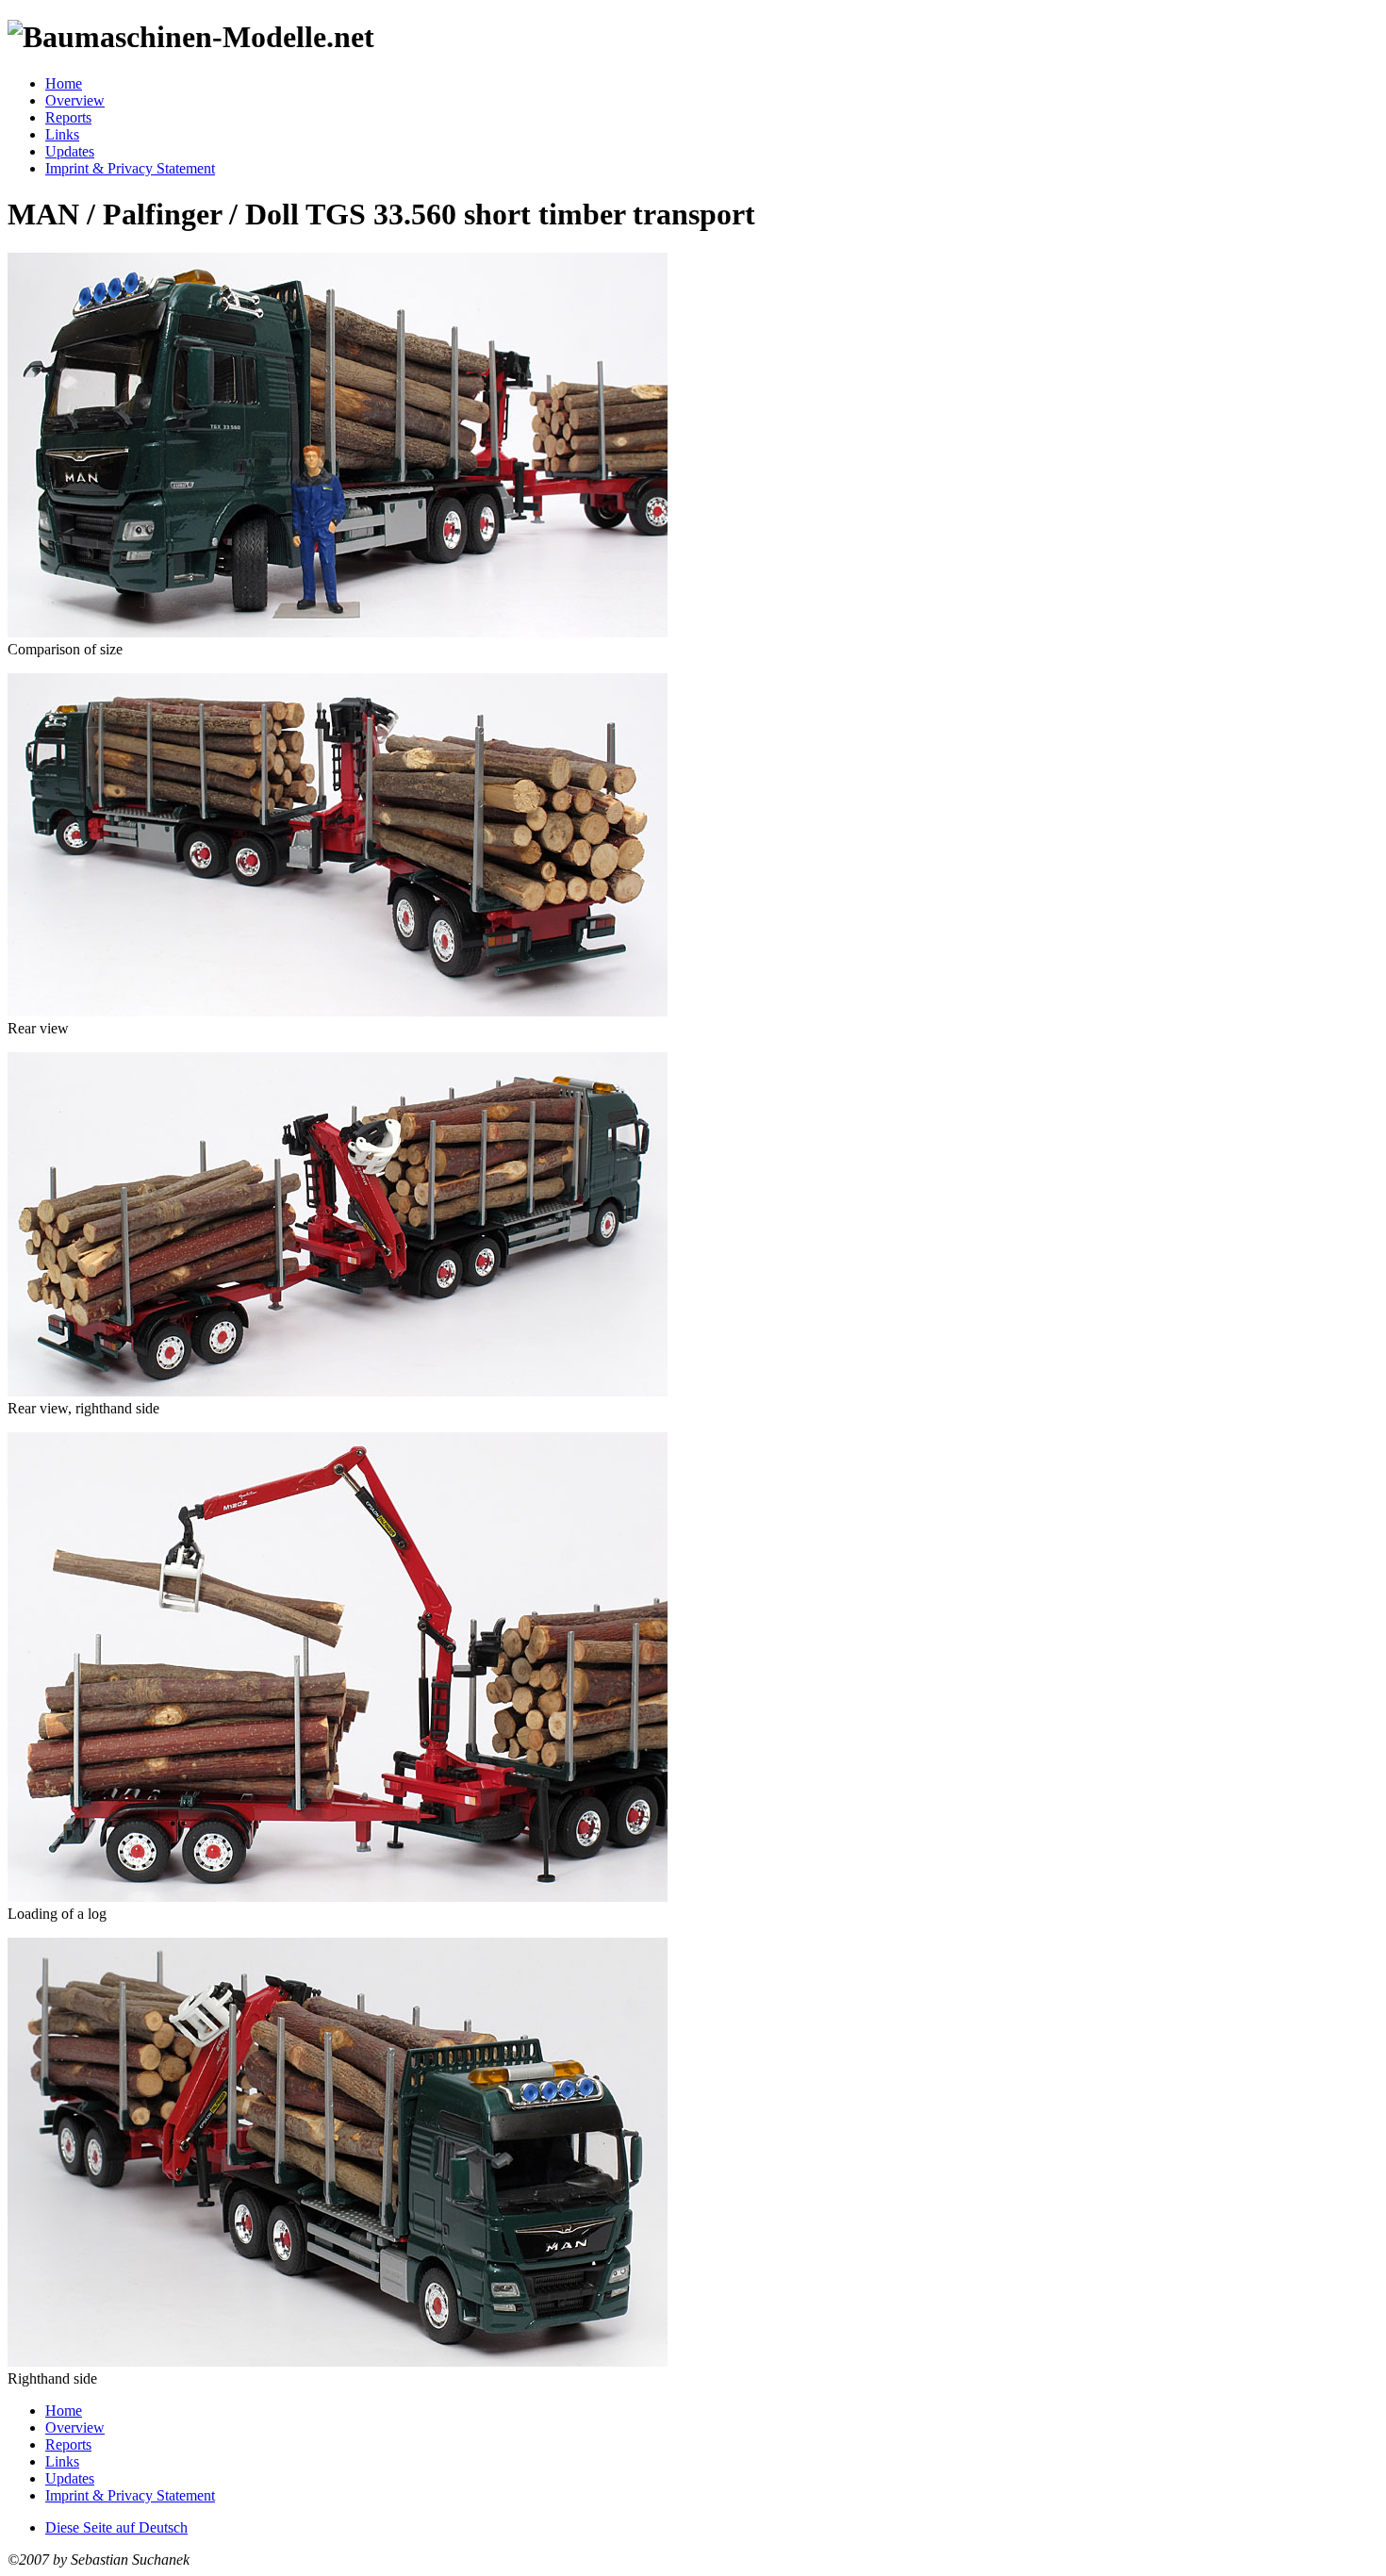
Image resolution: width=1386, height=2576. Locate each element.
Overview (75, 100)
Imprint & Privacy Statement (130, 168)
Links (62, 134)
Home (64, 83)
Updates (70, 151)
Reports (68, 117)
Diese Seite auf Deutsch (116, 2527)
